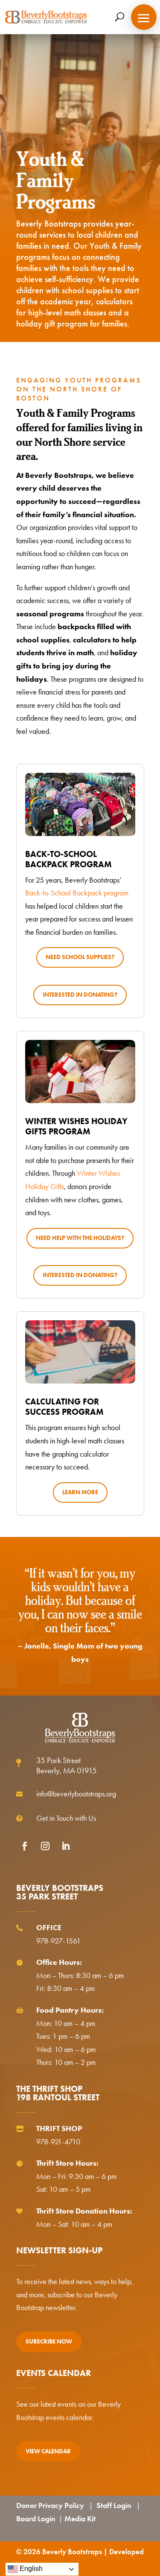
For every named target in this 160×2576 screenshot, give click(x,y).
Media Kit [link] (80, 2519)
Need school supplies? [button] (80, 957)
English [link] (30, 2569)
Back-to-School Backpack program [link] (77, 893)
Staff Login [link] (114, 2505)
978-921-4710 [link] (58, 2142)
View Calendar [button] (48, 2451)
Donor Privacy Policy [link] (50, 2505)
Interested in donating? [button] (80, 995)
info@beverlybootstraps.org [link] (76, 1794)
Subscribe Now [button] (49, 2342)
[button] (144, 17)
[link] (46, 17)
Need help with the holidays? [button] (80, 1238)
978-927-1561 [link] (58, 1941)
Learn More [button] (80, 1492)
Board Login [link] (36, 2519)
